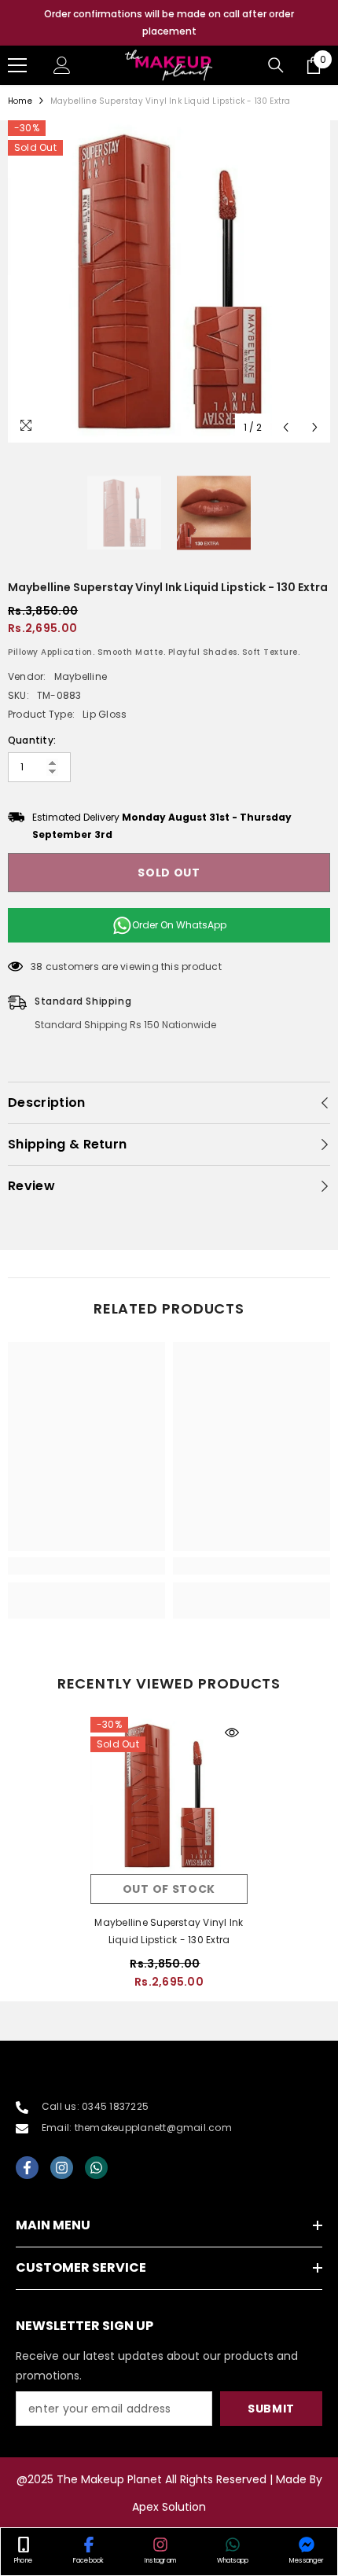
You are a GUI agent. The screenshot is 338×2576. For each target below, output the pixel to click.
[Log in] (62, 65)
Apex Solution (169, 2507)
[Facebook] (27, 2168)
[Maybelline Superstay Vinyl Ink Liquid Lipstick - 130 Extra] (169, 1795)
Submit (271, 2409)
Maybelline (81, 676)
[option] (169, 23)
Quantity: (32, 740)
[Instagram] (62, 2168)
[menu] (17, 65)
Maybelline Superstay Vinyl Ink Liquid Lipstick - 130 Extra (169, 1931)
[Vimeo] (96, 2168)
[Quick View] (232, 1733)
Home (20, 101)
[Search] (276, 65)
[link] (86, 1566)
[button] (286, 427)
